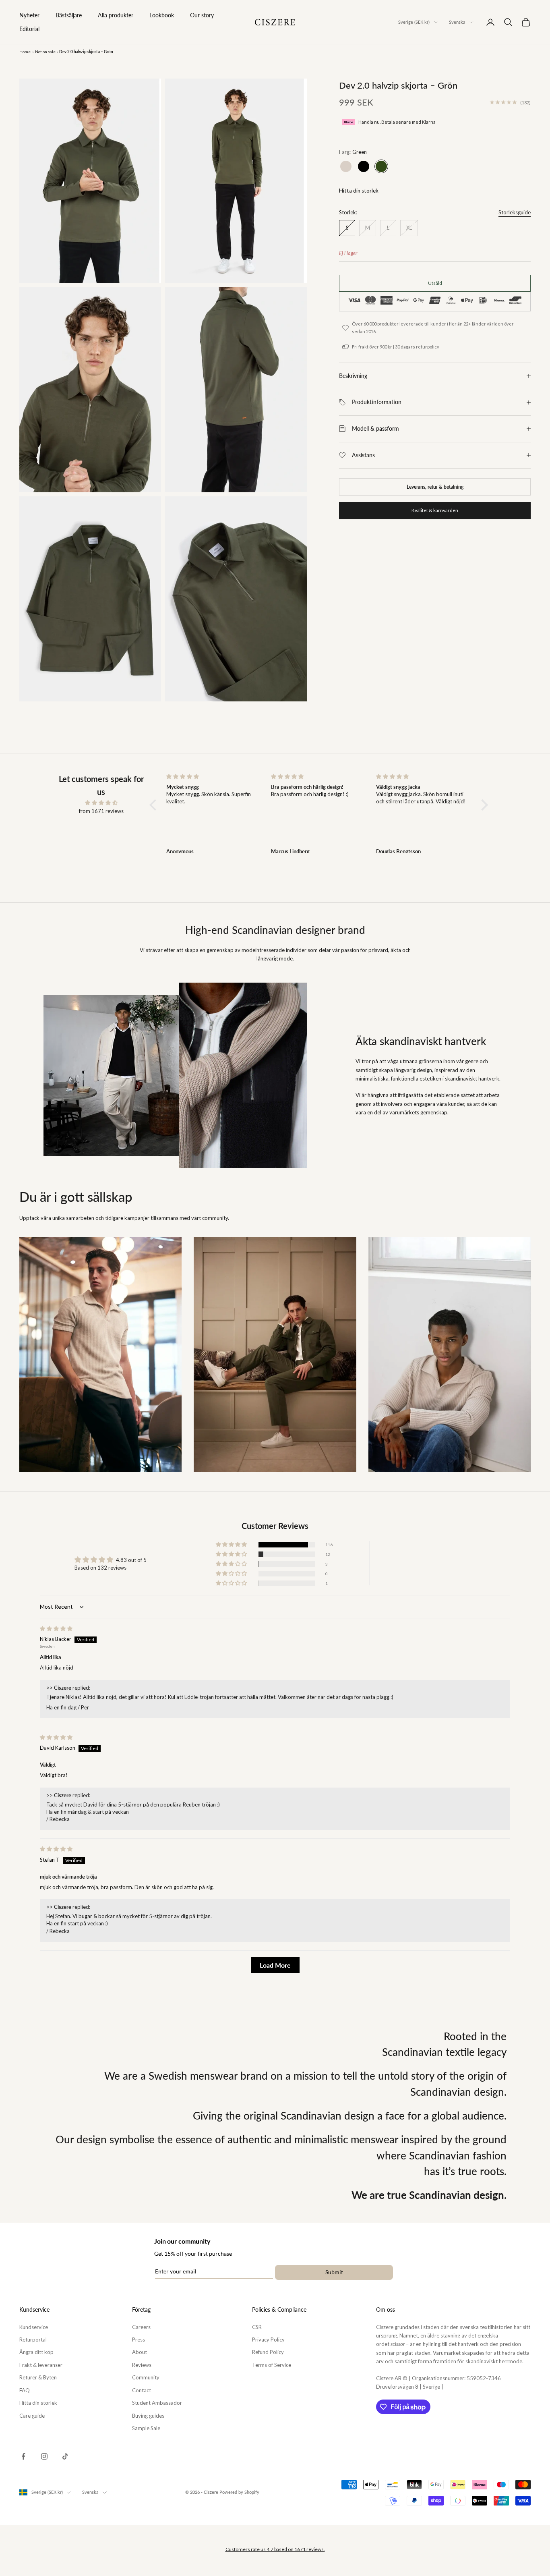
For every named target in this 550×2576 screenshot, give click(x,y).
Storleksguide (515, 212)
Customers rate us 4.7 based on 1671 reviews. (275, 2549)
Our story (202, 15)
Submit (334, 2272)
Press (139, 2340)
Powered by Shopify (239, 2492)
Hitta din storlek (359, 191)
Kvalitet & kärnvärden (435, 510)
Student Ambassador (157, 2403)
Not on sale (45, 52)
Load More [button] (275, 1965)
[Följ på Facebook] (23, 2456)
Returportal (33, 2340)
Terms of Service (272, 2365)
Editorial (29, 29)
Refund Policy (268, 2352)
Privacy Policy (268, 2340)
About (140, 2352)
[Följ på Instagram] (44, 2456)
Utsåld (435, 283)
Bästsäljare (69, 15)
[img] (101, 803)
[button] (155, 805)
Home (25, 52)
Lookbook (162, 15)
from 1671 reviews (101, 811)
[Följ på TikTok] (65, 2456)
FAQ (25, 2390)
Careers (141, 2327)
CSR (257, 2327)
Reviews (142, 2365)
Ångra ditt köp (36, 2352)
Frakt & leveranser (41, 2365)
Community (146, 2377)
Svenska (457, 22)
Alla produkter (116, 15)
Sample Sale (146, 2428)
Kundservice (34, 2327)
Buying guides (148, 2416)
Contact (142, 2390)
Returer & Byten (38, 2377)
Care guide (32, 2416)
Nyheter (29, 15)
